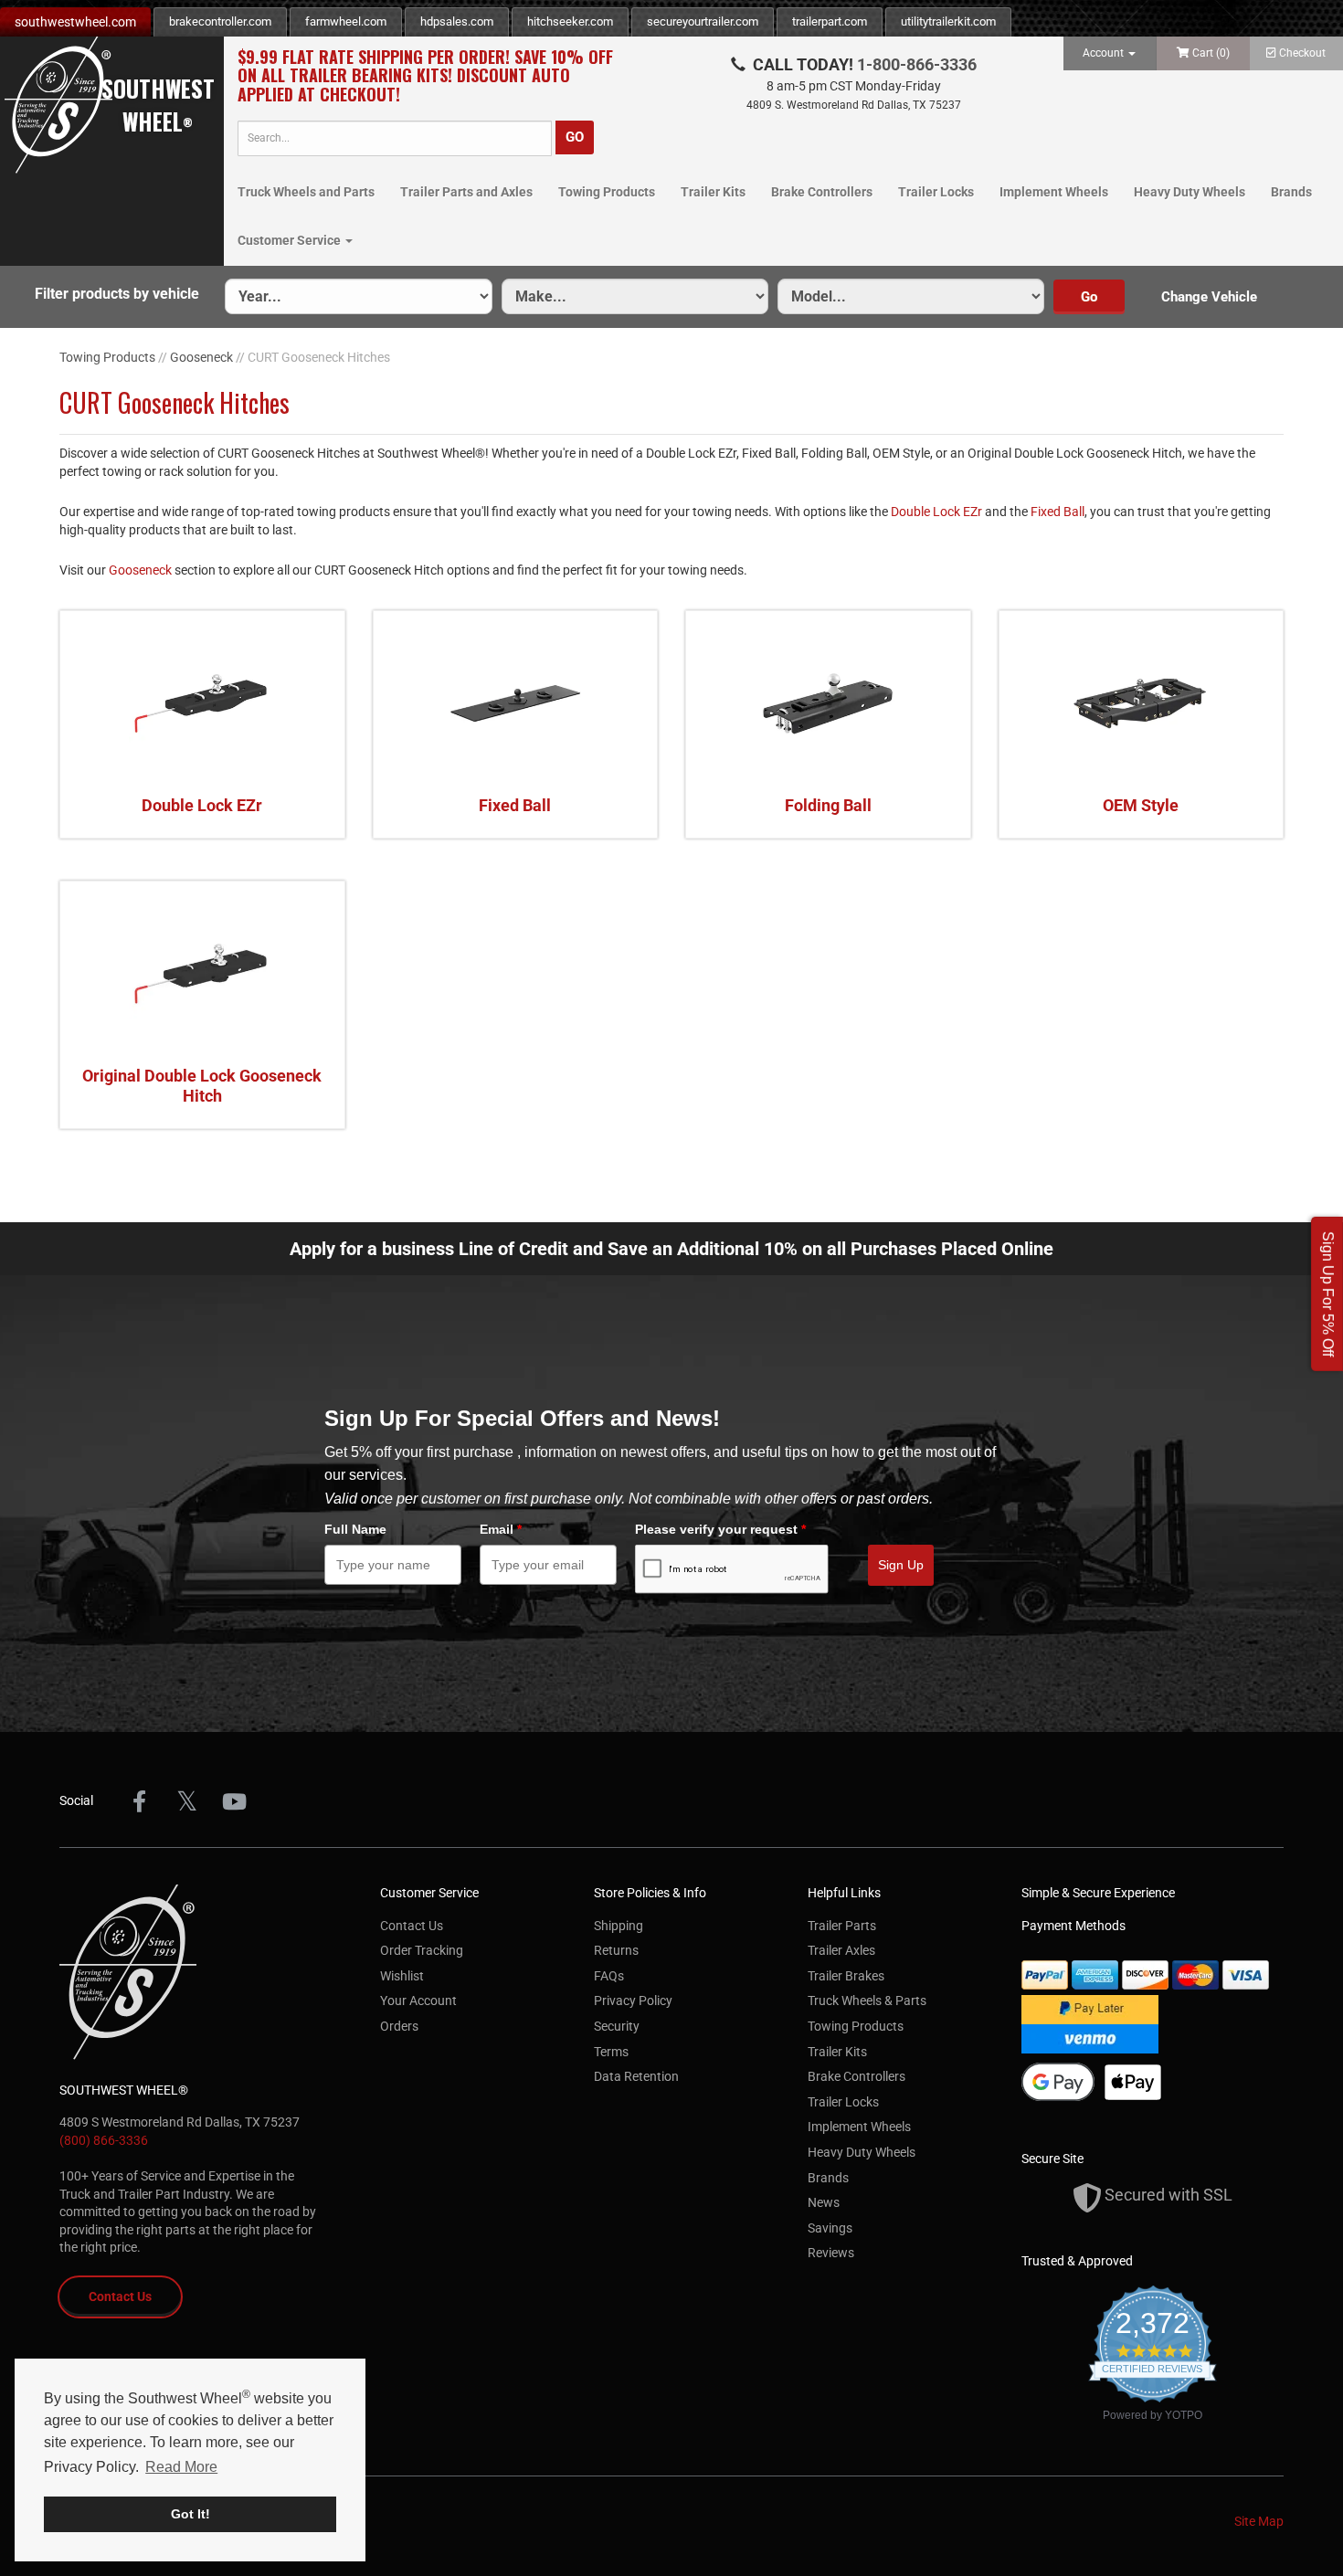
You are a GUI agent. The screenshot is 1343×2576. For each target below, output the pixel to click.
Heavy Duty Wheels (1190, 192)
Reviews (831, 2253)
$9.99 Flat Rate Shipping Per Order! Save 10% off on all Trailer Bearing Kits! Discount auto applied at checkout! (425, 76)
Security (617, 2026)
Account (1105, 53)
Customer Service (291, 240)
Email (501, 1529)
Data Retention (636, 2076)
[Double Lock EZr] (202, 704)
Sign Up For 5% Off (1328, 1294)
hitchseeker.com (570, 21)
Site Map (1259, 2521)
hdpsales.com (457, 21)
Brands (1291, 192)
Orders (399, 2026)
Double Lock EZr (936, 512)
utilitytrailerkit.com (948, 21)
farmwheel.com (346, 21)
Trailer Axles (841, 1950)
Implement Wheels (1054, 192)
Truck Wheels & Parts (867, 2001)
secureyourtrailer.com (703, 21)
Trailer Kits (713, 192)
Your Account (418, 2001)
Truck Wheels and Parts (306, 192)
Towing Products (607, 192)
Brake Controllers (822, 192)
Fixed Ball (1057, 512)
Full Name (355, 1529)
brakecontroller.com (220, 21)
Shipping (619, 1926)
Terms (611, 2052)
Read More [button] (181, 2467)
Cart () (1211, 53)
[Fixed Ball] (516, 704)
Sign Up (901, 1565)
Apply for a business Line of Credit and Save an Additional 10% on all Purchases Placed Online (671, 1249)
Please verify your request (720, 1529)
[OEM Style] (1142, 704)
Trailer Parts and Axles (466, 192)
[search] (395, 138)
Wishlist (402, 1976)
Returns (616, 1950)
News (824, 2202)
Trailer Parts (842, 1926)
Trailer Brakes (846, 1976)
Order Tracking (422, 1950)
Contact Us (120, 2296)
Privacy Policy (633, 2001)
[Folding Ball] (828, 704)
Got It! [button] (190, 2514)
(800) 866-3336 (104, 2140)
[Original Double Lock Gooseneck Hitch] (202, 975)
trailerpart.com (830, 21)
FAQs (609, 1976)
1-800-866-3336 (917, 64)
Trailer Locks (936, 192)
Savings (830, 2228)
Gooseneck (201, 357)
